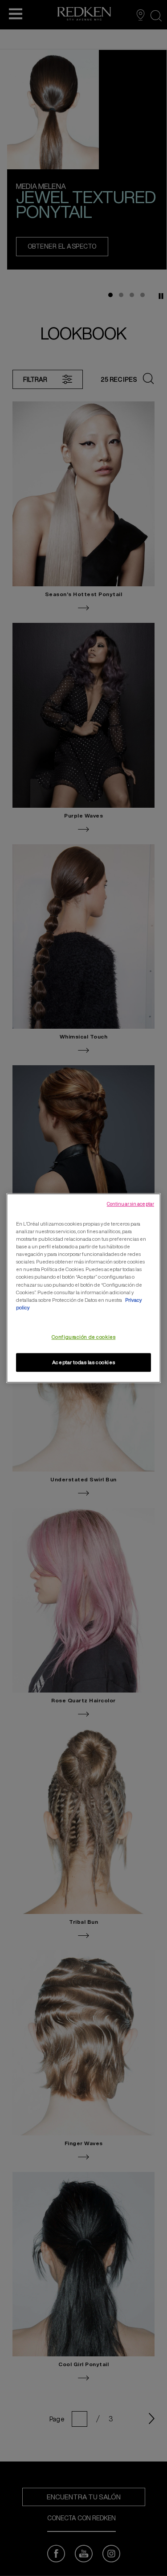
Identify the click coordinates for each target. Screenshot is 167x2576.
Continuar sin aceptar (130, 1204)
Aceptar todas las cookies (83, 1362)
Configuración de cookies (84, 1337)
